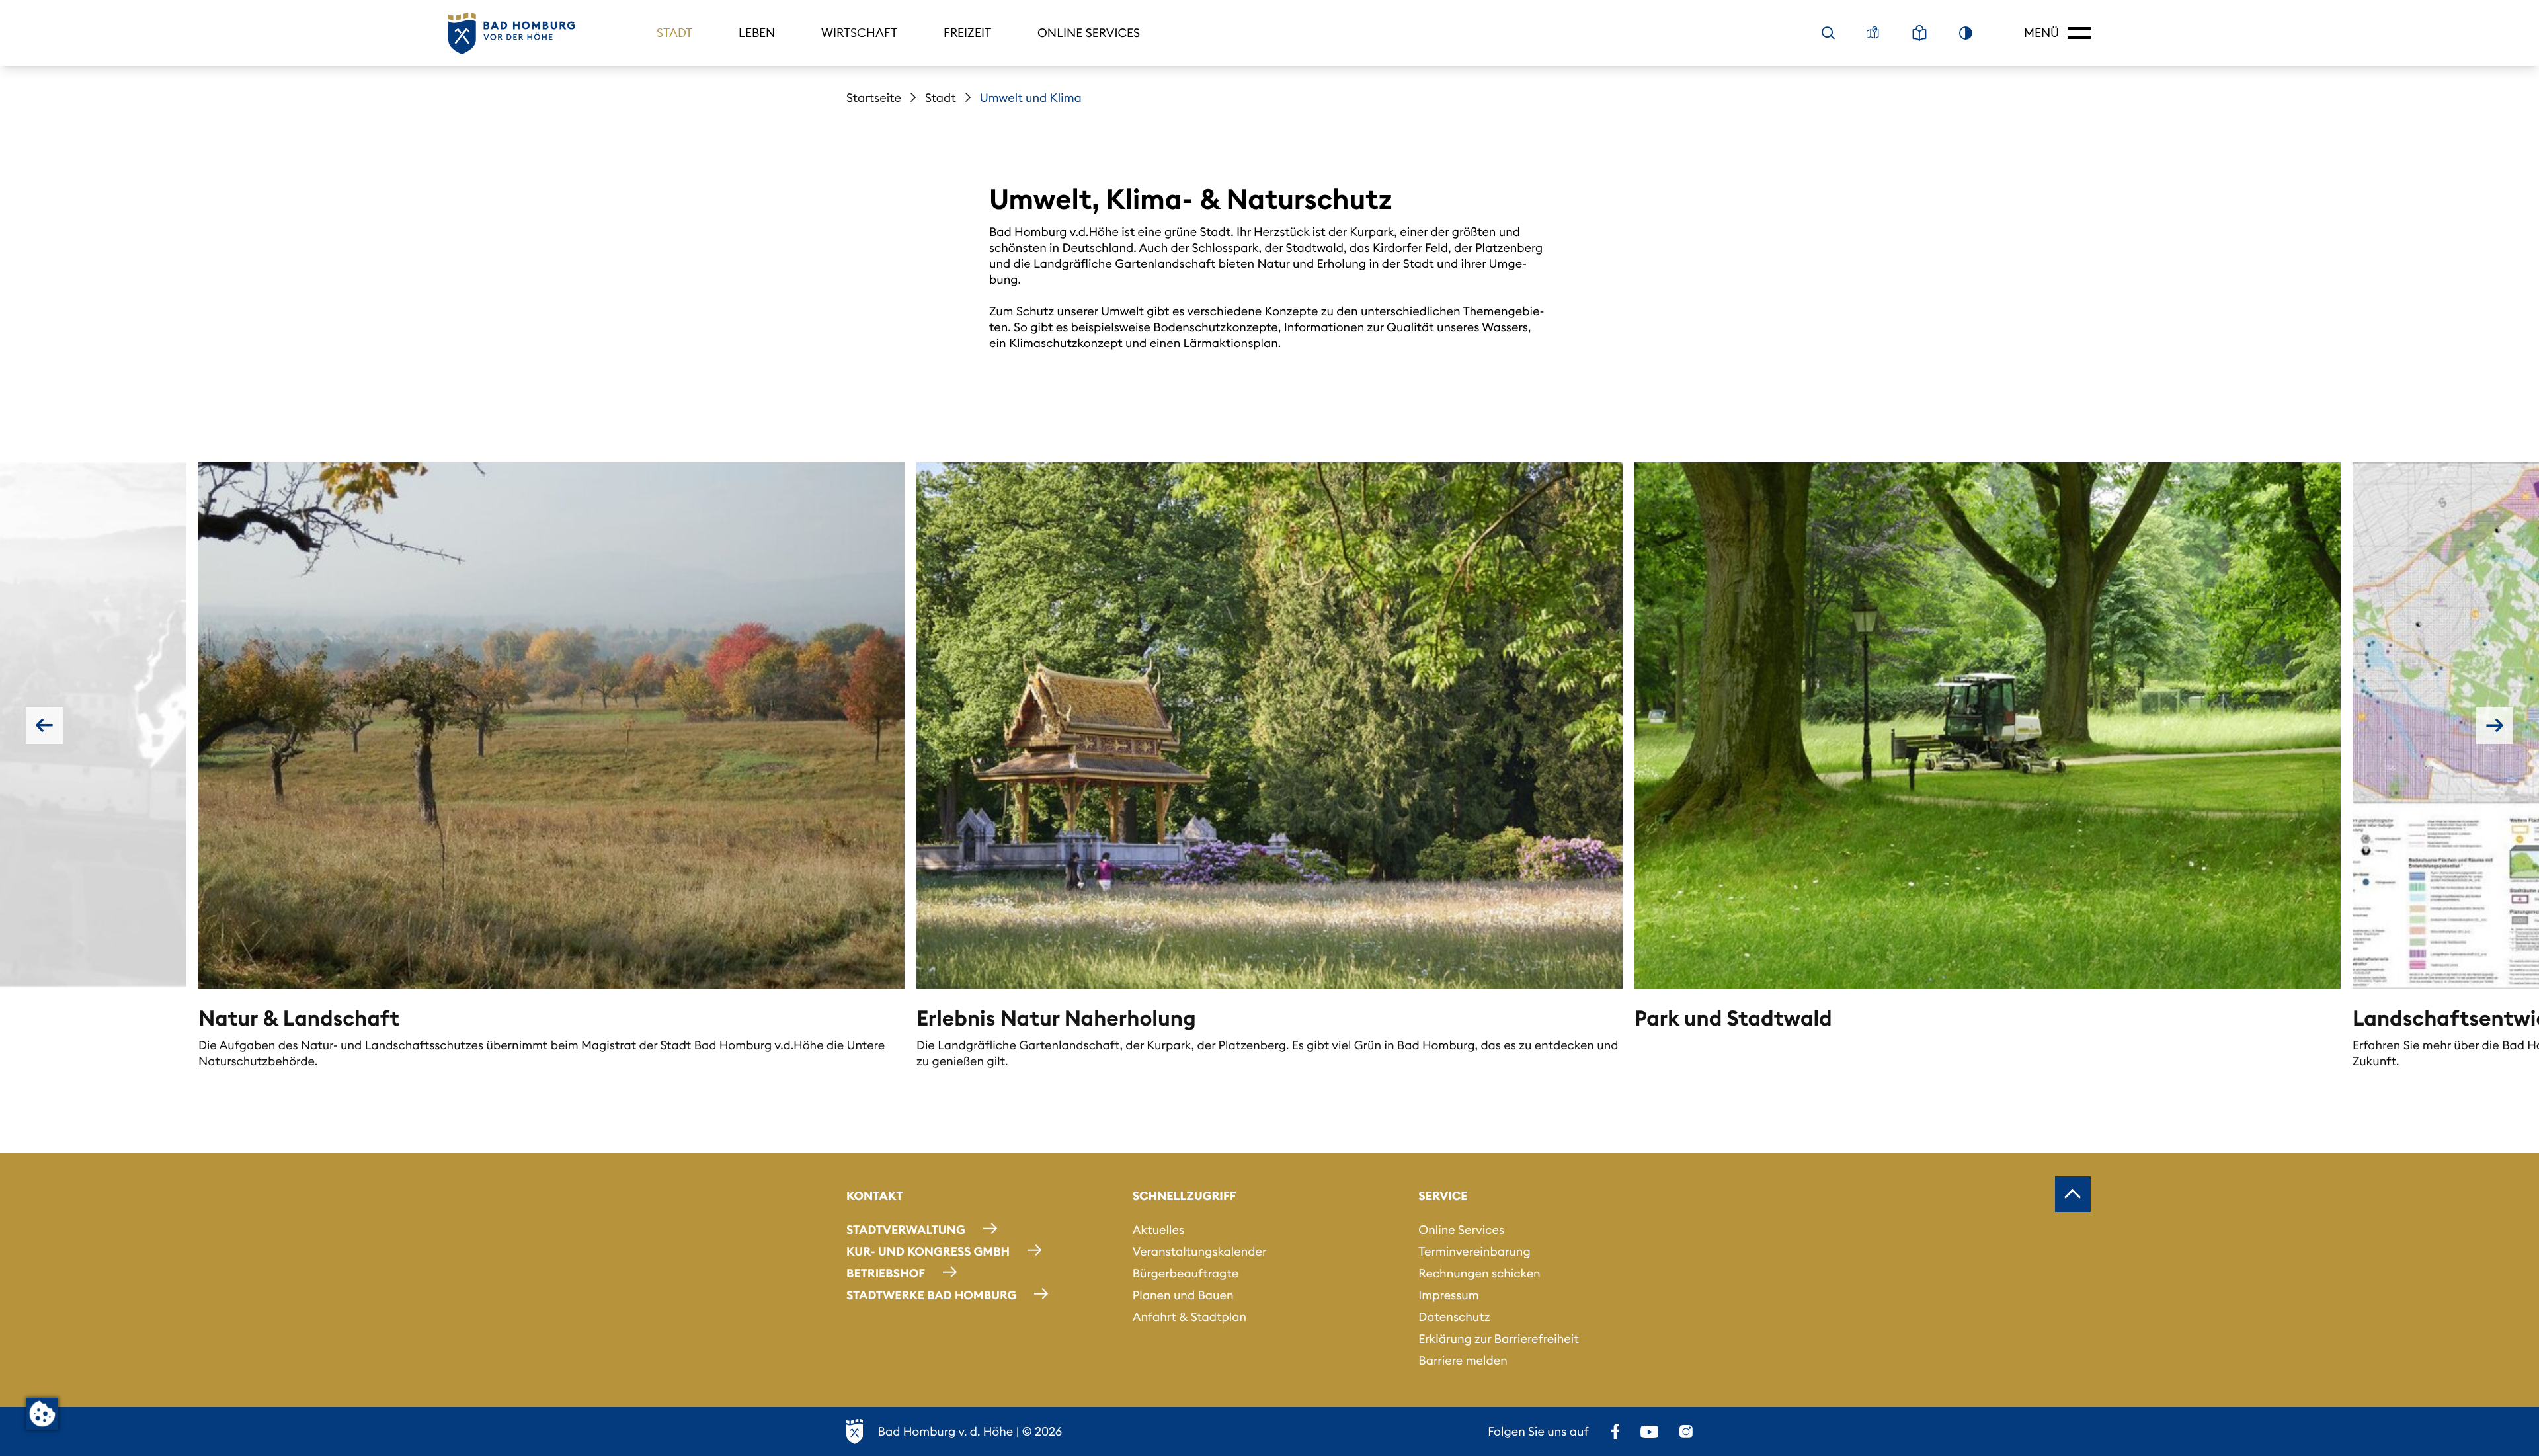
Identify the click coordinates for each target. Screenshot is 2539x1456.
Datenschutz (1454, 1317)
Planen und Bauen (1183, 1295)
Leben (757, 33)
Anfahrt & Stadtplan (1189, 1317)
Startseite (874, 98)
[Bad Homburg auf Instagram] (1686, 1432)
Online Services (1089, 33)
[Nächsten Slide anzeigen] (2495, 725)
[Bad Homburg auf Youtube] (1649, 1432)
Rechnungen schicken (1479, 1273)
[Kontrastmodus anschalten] (1966, 33)
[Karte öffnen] (1873, 33)
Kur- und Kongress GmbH (928, 1251)
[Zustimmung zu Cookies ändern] (42, 1414)
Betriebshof (886, 1273)
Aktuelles (1158, 1230)
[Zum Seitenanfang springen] (2073, 1194)
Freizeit (967, 33)
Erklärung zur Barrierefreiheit (1498, 1339)
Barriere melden (1463, 1360)
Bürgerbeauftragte (1186, 1273)
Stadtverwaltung (906, 1230)
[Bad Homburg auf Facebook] (1615, 1432)
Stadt (674, 33)
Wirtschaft (859, 33)
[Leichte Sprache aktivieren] (1919, 33)
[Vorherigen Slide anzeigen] (44, 725)
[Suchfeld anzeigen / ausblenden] (1828, 33)
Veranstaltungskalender (1200, 1251)
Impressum (1448, 1295)
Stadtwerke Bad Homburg (931, 1295)
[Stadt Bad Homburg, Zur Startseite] (511, 33)
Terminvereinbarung (1474, 1251)
